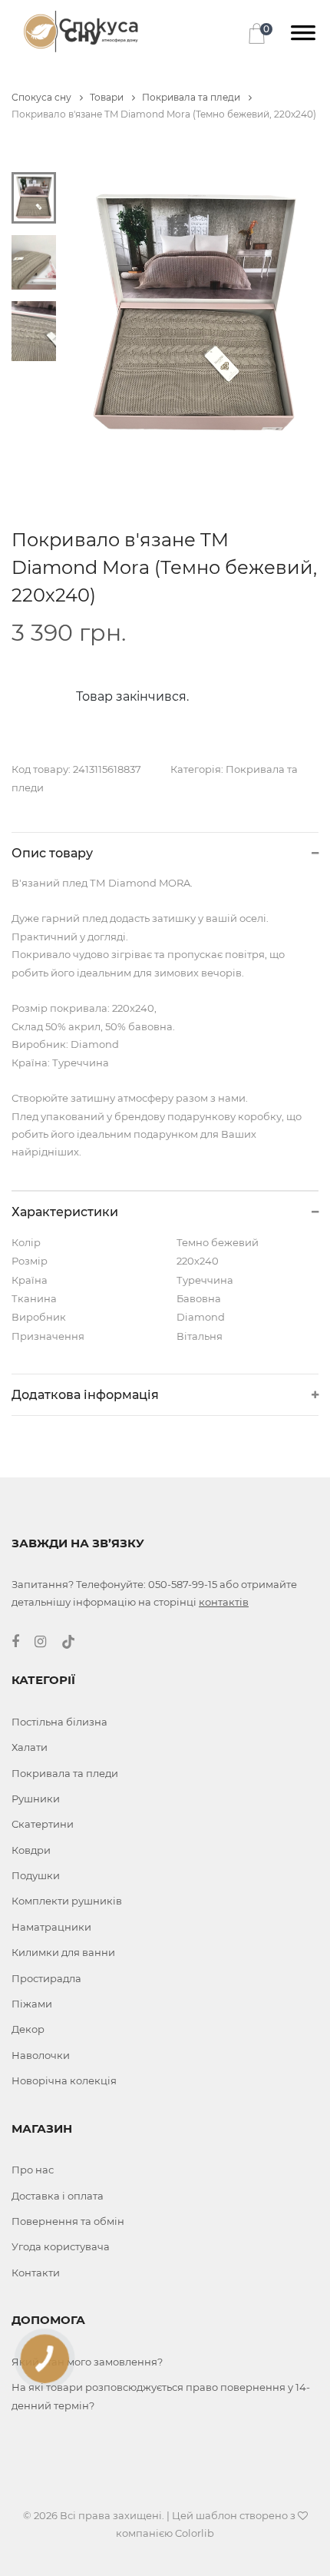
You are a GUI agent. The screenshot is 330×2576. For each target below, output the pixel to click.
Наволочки (41, 2055)
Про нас (33, 2170)
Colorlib (195, 2533)
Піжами (32, 2004)
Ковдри (31, 1850)
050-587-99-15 (183, 1584)
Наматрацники (51, 1927)
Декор (28, 2029)
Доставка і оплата (58, 2196)
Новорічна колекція (64, 2080)
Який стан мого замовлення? (87, 2362)
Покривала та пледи (192, 97)
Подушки (36, 1875)
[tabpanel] (195, 314)
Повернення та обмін (68, 2221)
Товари (108, 97)
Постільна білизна (59, 1722)
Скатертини (43, 1824)
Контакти (36, 2273)
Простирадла (46, 1978)
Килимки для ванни (63, 1952)
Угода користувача (61, 2246)
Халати (30, 1747)
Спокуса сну (43, 97)
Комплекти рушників (67, 1901)
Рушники (36, 1799)
